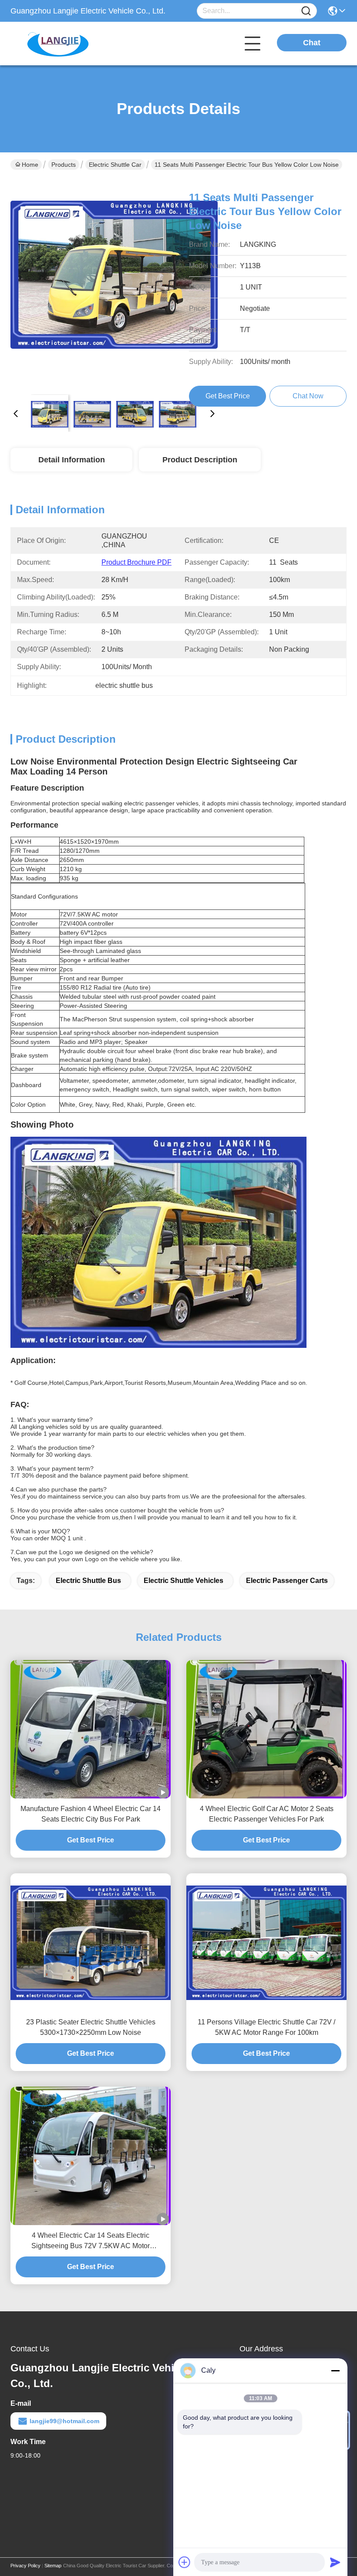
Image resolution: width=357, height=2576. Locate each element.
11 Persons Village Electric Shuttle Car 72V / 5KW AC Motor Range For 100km (266, 2027)
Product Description (200, 460)
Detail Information (72, 460)
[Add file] (185, 2562)
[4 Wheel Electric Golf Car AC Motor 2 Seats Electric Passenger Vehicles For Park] (266, 1729)
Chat (312, 43)
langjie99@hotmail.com (64, 2421)
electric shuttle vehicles (184, 1581)
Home (30, 165)
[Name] (306, 11)
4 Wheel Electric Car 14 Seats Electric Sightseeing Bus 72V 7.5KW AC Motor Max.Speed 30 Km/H (91, 2241)
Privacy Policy (25, 2566)
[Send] (335, 2562)
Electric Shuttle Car (115, 165)
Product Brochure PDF (136, 562)
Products (64, 165)
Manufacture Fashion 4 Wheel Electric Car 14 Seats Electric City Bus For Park (91, 1814)
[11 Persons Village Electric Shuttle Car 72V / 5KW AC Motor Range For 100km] (266, 1943)
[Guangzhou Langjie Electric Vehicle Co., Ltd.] (58, 44)
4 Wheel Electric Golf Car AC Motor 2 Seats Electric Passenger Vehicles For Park (267, 1814)
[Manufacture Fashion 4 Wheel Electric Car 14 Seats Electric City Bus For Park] (91, 1729)
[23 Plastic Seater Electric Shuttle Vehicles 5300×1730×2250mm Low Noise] (91, 1943)
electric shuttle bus (88, 1581)
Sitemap (53, 2566)
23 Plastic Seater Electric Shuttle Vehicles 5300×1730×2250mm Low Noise (91, 2027)
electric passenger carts (287, 1581)
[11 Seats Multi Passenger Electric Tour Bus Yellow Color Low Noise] (114, 284)
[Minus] (335, 2371)
